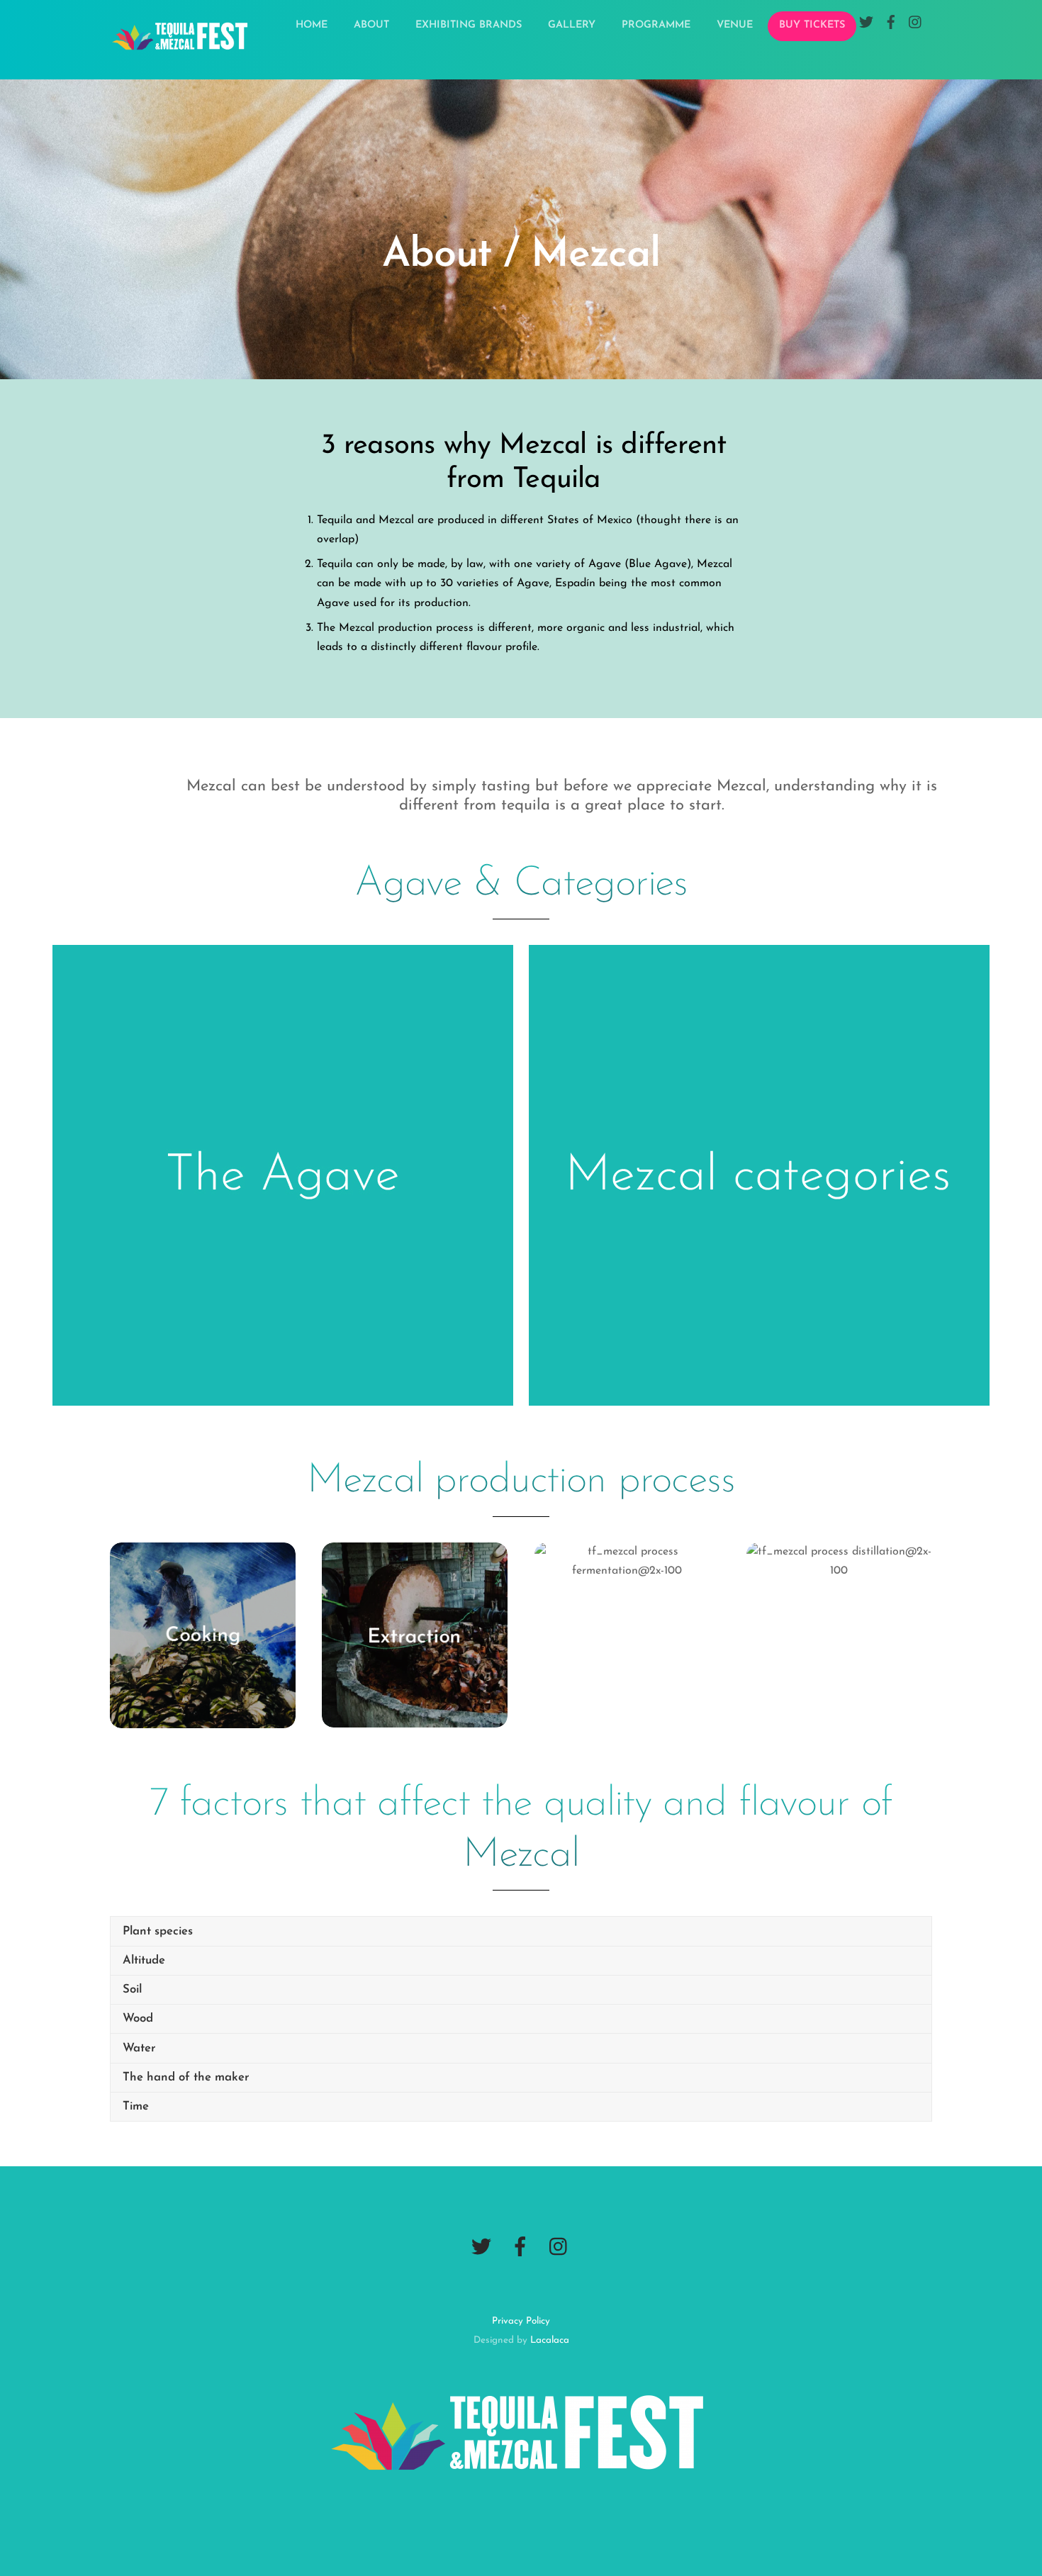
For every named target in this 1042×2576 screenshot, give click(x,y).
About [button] (371, 25)
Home (312, 25)
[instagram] (559, 2248)
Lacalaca (550, 2340)
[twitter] (481, 2248)
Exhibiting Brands (469, 25)
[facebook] (520, 2248)
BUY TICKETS (812, 25)
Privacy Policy (521, 2321)
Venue (735, 25)
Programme (656, 25)
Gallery (572, 25)
